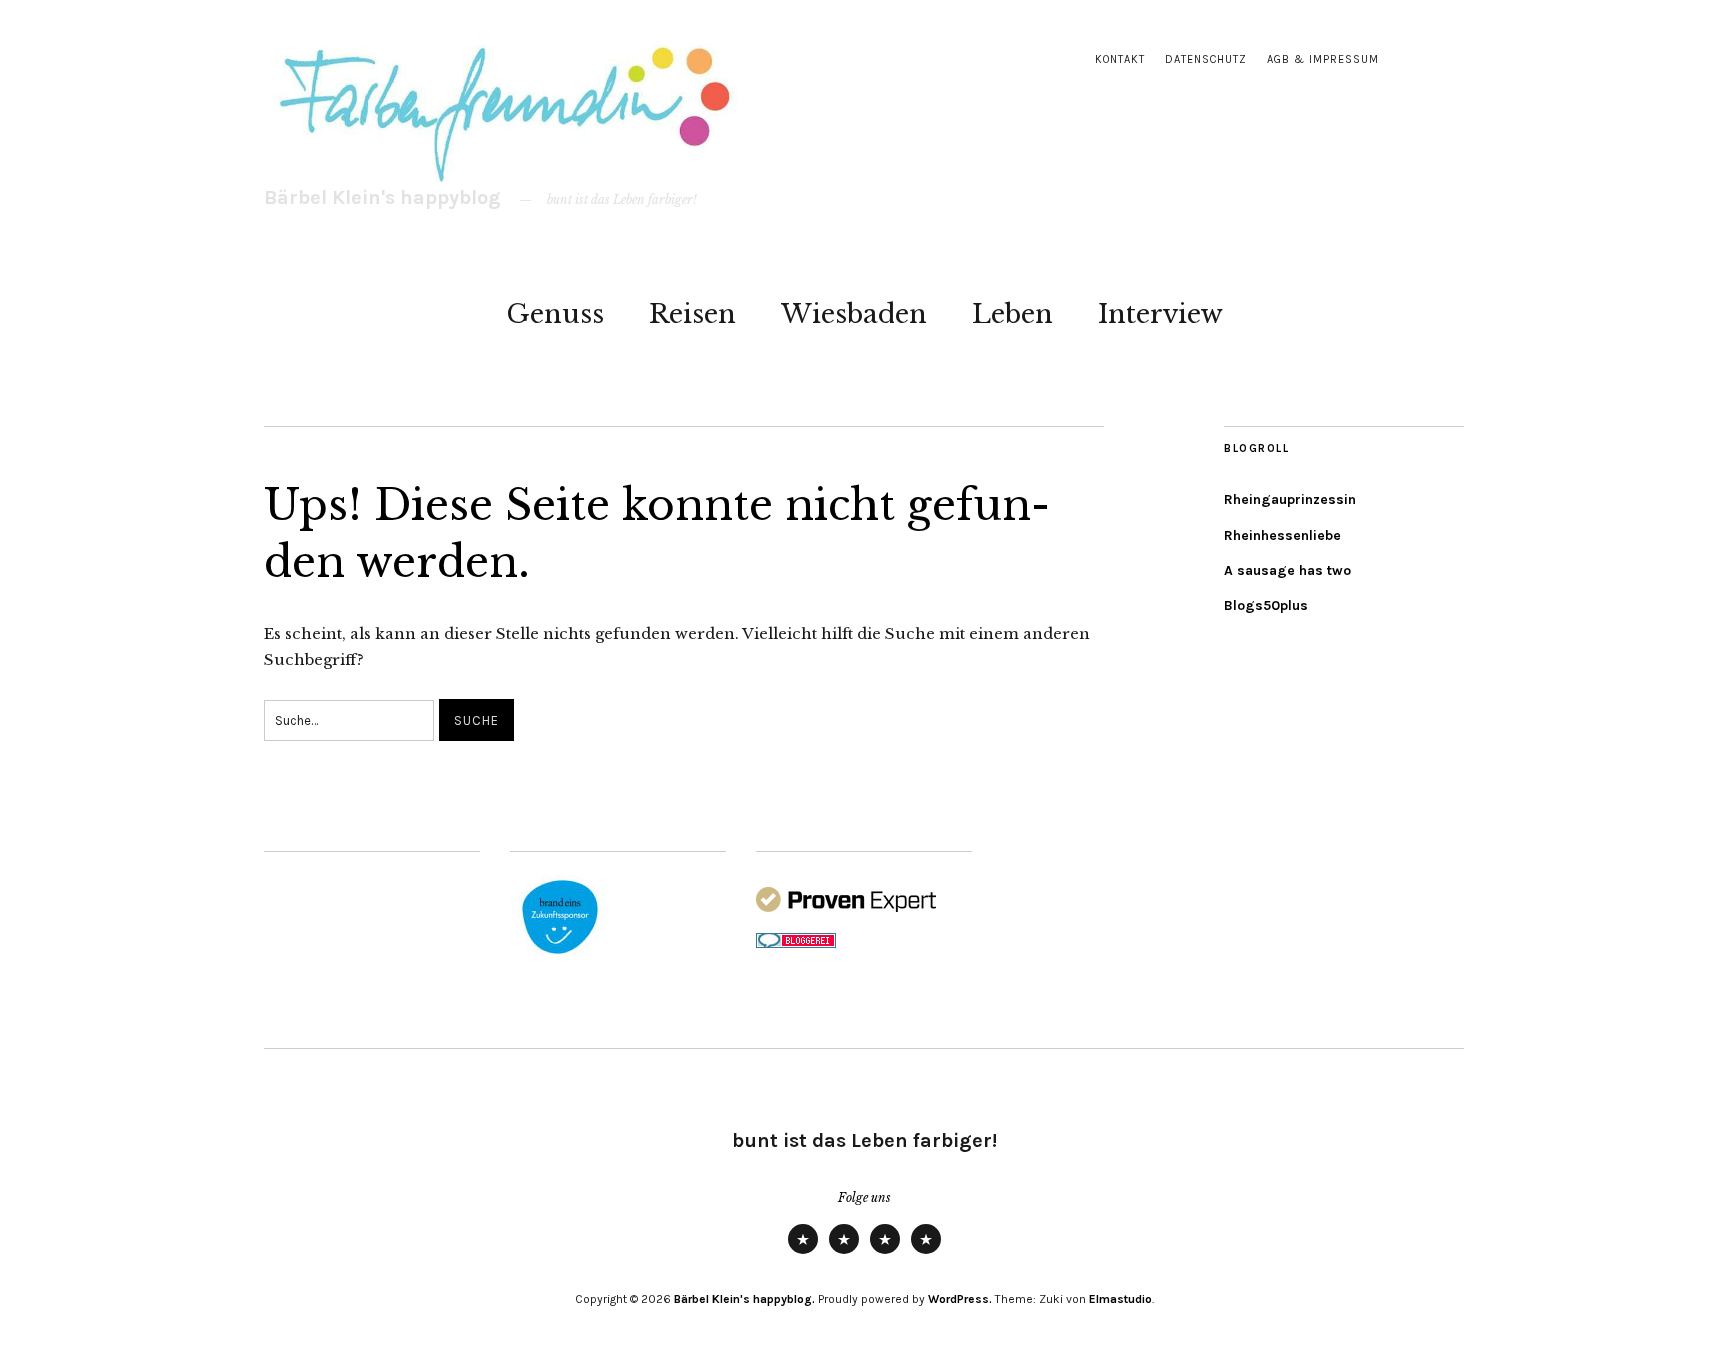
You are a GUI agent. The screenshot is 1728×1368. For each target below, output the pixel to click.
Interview (1160, 314)
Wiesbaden (854, 314)
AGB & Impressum (1323, 59)
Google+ (885, 1253)
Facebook (926, 1253)
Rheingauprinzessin (1290, 499)
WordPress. (960, 1299)
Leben (1012, 314)
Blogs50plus (1266, 605)
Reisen (692, 314)
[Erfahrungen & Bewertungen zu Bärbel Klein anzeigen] (846, 907)
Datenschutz (1206, 59)
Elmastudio (1120, 1299)
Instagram (844, 1253)
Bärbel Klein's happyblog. (744, 1299)
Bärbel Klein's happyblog (382, 197)
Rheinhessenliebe (1282, 535)
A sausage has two (1287, 570)
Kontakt (1120, 59)
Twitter (803, 1253)
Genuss (555, 314)
